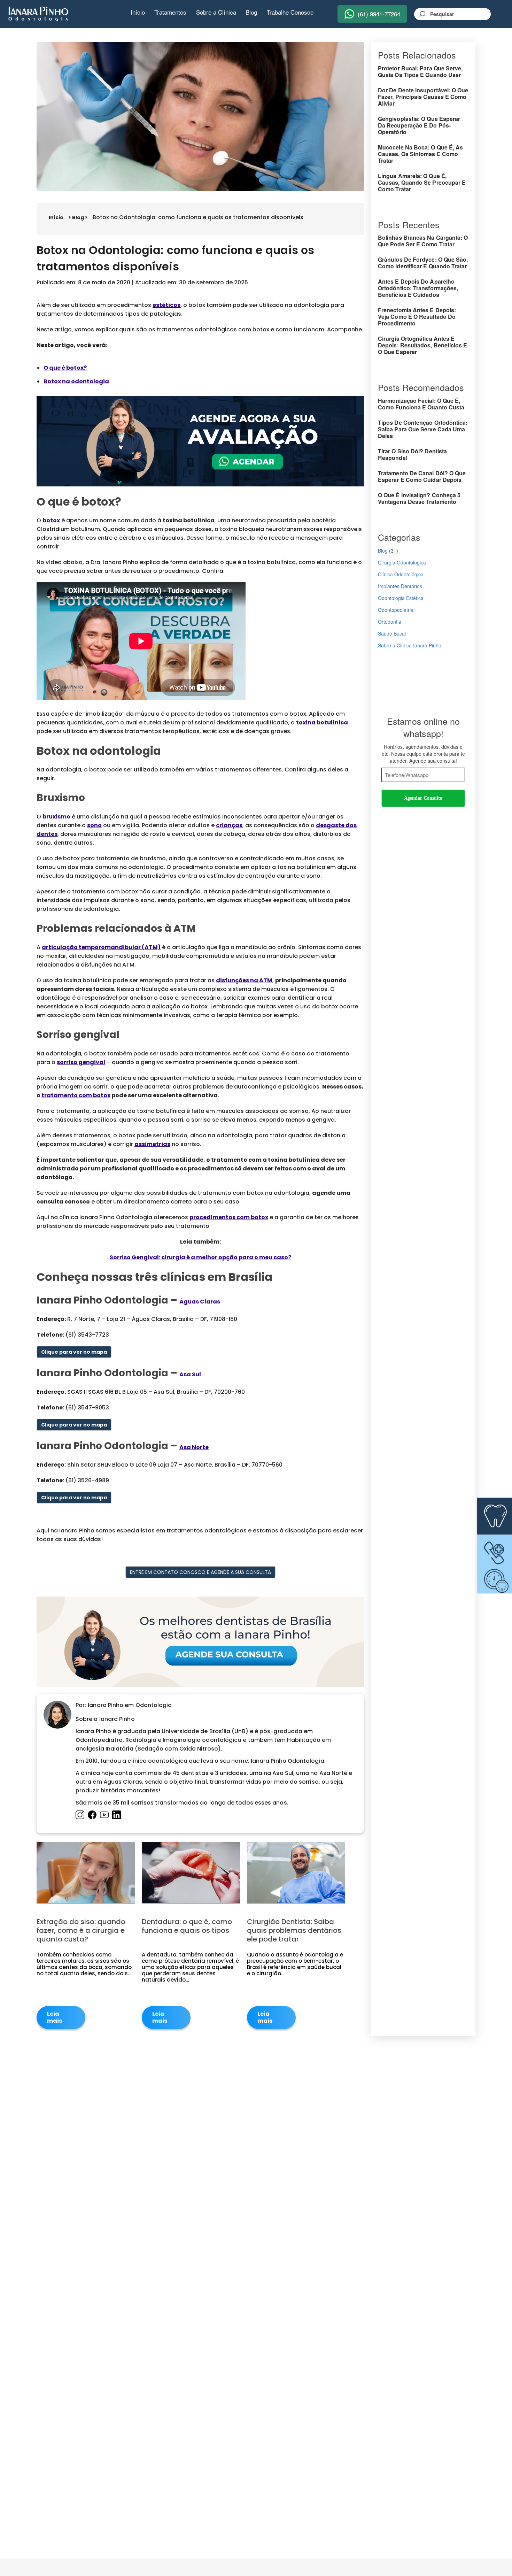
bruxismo (56, 817)
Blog (251, 12)
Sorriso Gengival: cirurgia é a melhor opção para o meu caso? (200, 1257)
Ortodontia (390, 622)
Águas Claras (200, 1302)
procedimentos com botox (229, 1217)
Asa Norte (194, 1447)
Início (138, 12)
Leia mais (55, 2017)
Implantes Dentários (400, 586)
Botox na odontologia (76, 381)
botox (51, 520)
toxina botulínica (322, 722)
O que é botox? (65, 368)
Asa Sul (190, 1374)
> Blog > (78, 217)
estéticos (166, 305)
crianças (229, 825)
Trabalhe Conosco (290, 12)
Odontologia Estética (401, 598)
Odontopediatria (396, 610)
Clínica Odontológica (401, 574)
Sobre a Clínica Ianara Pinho (410, 645)
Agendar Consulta (423, 798)
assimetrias (152, 1144)
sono (94, 825)
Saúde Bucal (392, 633)
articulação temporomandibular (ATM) (101, 947)
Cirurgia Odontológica (402, 562)
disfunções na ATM (244, 980)
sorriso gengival (81, 1062)
